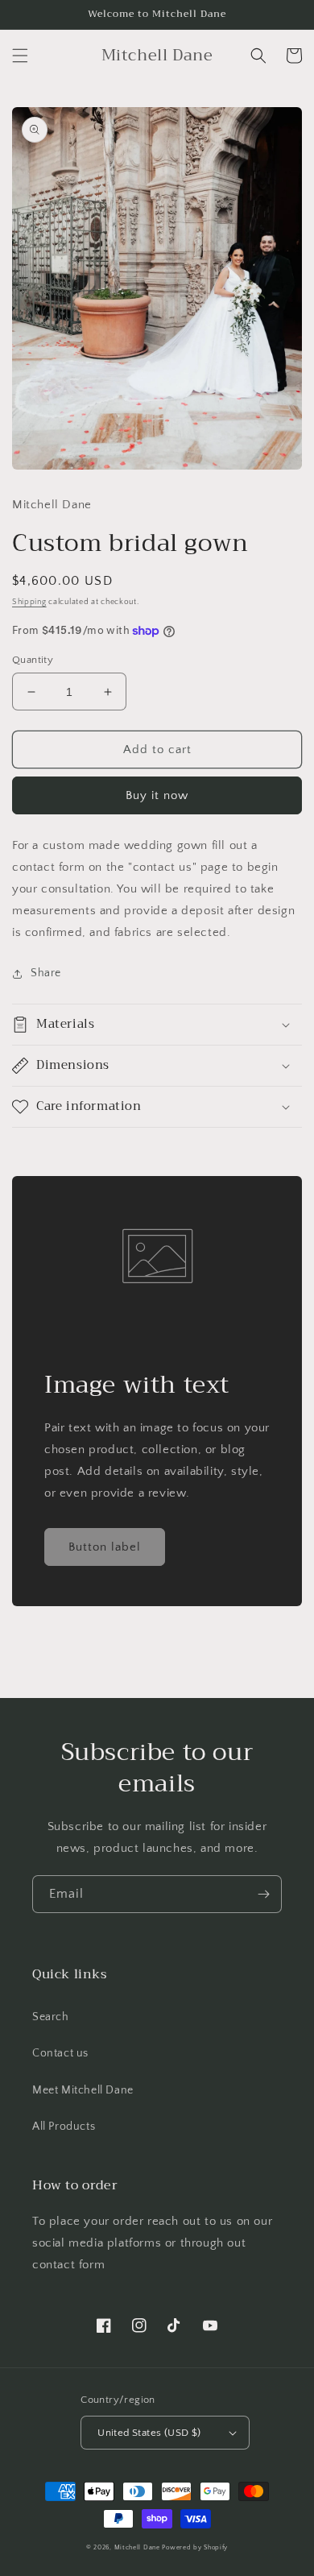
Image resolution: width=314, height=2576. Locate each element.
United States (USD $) (149, 2433)
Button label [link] (105, 1547)
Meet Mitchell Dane (83, 2090)
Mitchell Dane (137, 2547)
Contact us (60, 2053)
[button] (20, 56)
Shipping (29, 602)
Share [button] (46, 973)
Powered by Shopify (195, 2547)
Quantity (33, 660)
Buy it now (157, 795)
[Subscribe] (263, 1894)
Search (51, 2017)
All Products (64, 2127)
